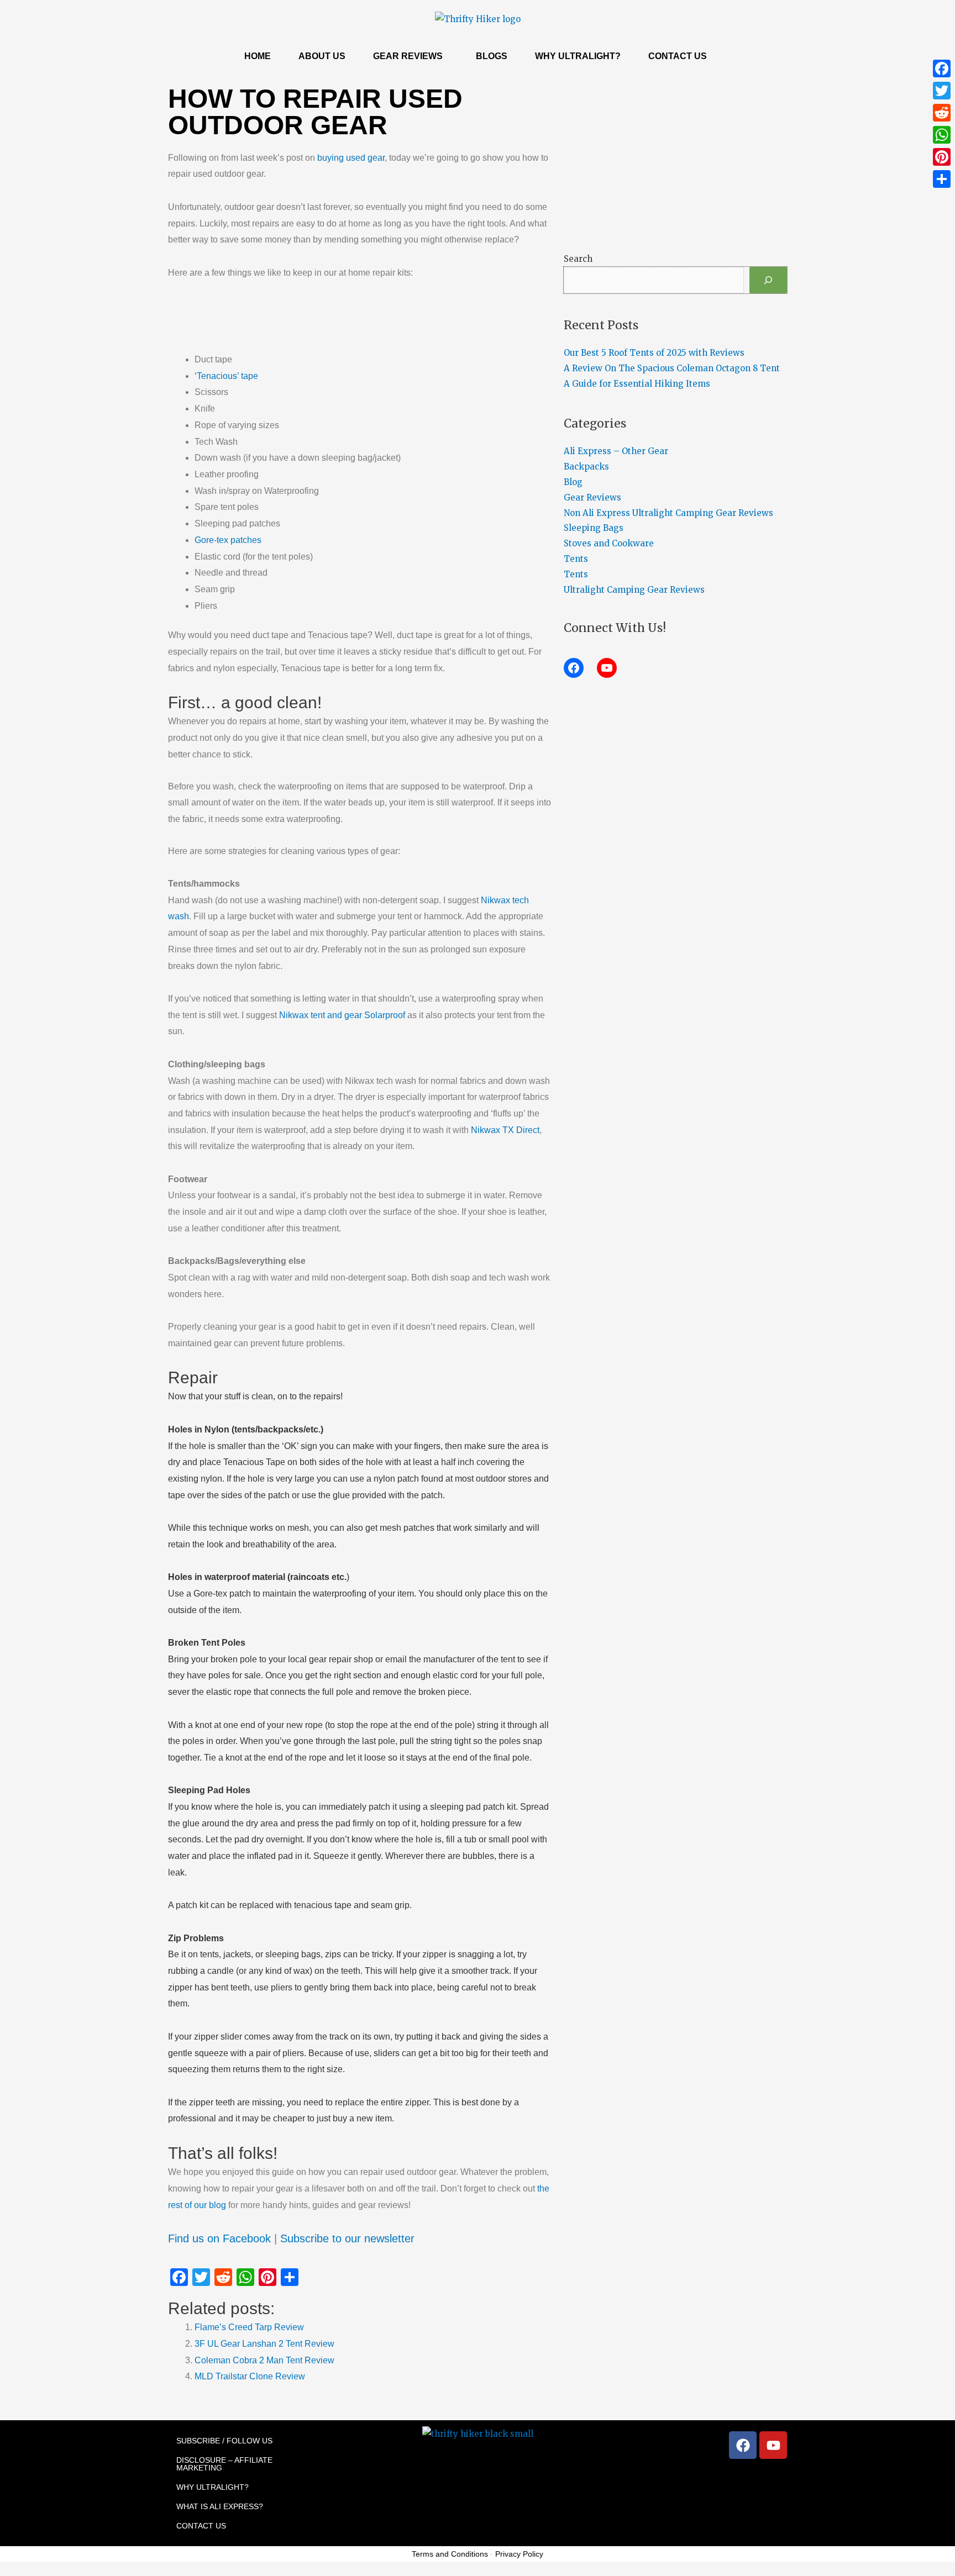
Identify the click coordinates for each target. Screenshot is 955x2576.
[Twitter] (942, 91)
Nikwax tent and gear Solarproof (342, 1015)
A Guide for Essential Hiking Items (637, 384)
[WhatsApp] (942, 135)
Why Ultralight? (578, 56)
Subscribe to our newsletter (347, 2238)
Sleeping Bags (594, 528)
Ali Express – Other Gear (616, 451)
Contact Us (678, 56)
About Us (322, 56)
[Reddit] (942, 113)
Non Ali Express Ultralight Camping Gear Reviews (668, 513)
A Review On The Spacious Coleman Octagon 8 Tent (672, 368)
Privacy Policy (519, 2554)
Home (258, 56)
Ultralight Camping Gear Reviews (634, 590)
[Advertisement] (372, 321)
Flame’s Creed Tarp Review (249, 2327)
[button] (411, 56)
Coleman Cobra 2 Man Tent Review (264, 2360)
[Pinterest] (942, 157)
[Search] (768, 280)
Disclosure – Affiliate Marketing (224, 2464)
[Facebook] (574, 668)
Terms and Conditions (450, 2554)
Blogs (492, 56)
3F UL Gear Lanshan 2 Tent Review (264, 2344)
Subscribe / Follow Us (224, 2441)
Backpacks (586, 467)
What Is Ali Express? (220, 2506)
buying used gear (351, 158)
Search (578, 259)
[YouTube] (607, 668)
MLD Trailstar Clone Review (250, 2376)
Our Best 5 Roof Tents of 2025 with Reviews (654, 353)
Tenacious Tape (254, 1462)
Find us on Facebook (219, 2238)
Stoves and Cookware (609, 543)
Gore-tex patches (228, 540)
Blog (573, 482)
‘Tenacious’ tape (226, 376)
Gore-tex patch (222, 1593)
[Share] (942, 179)
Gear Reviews (408, 56)
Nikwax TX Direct (505, 1130)
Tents (576, 559)
